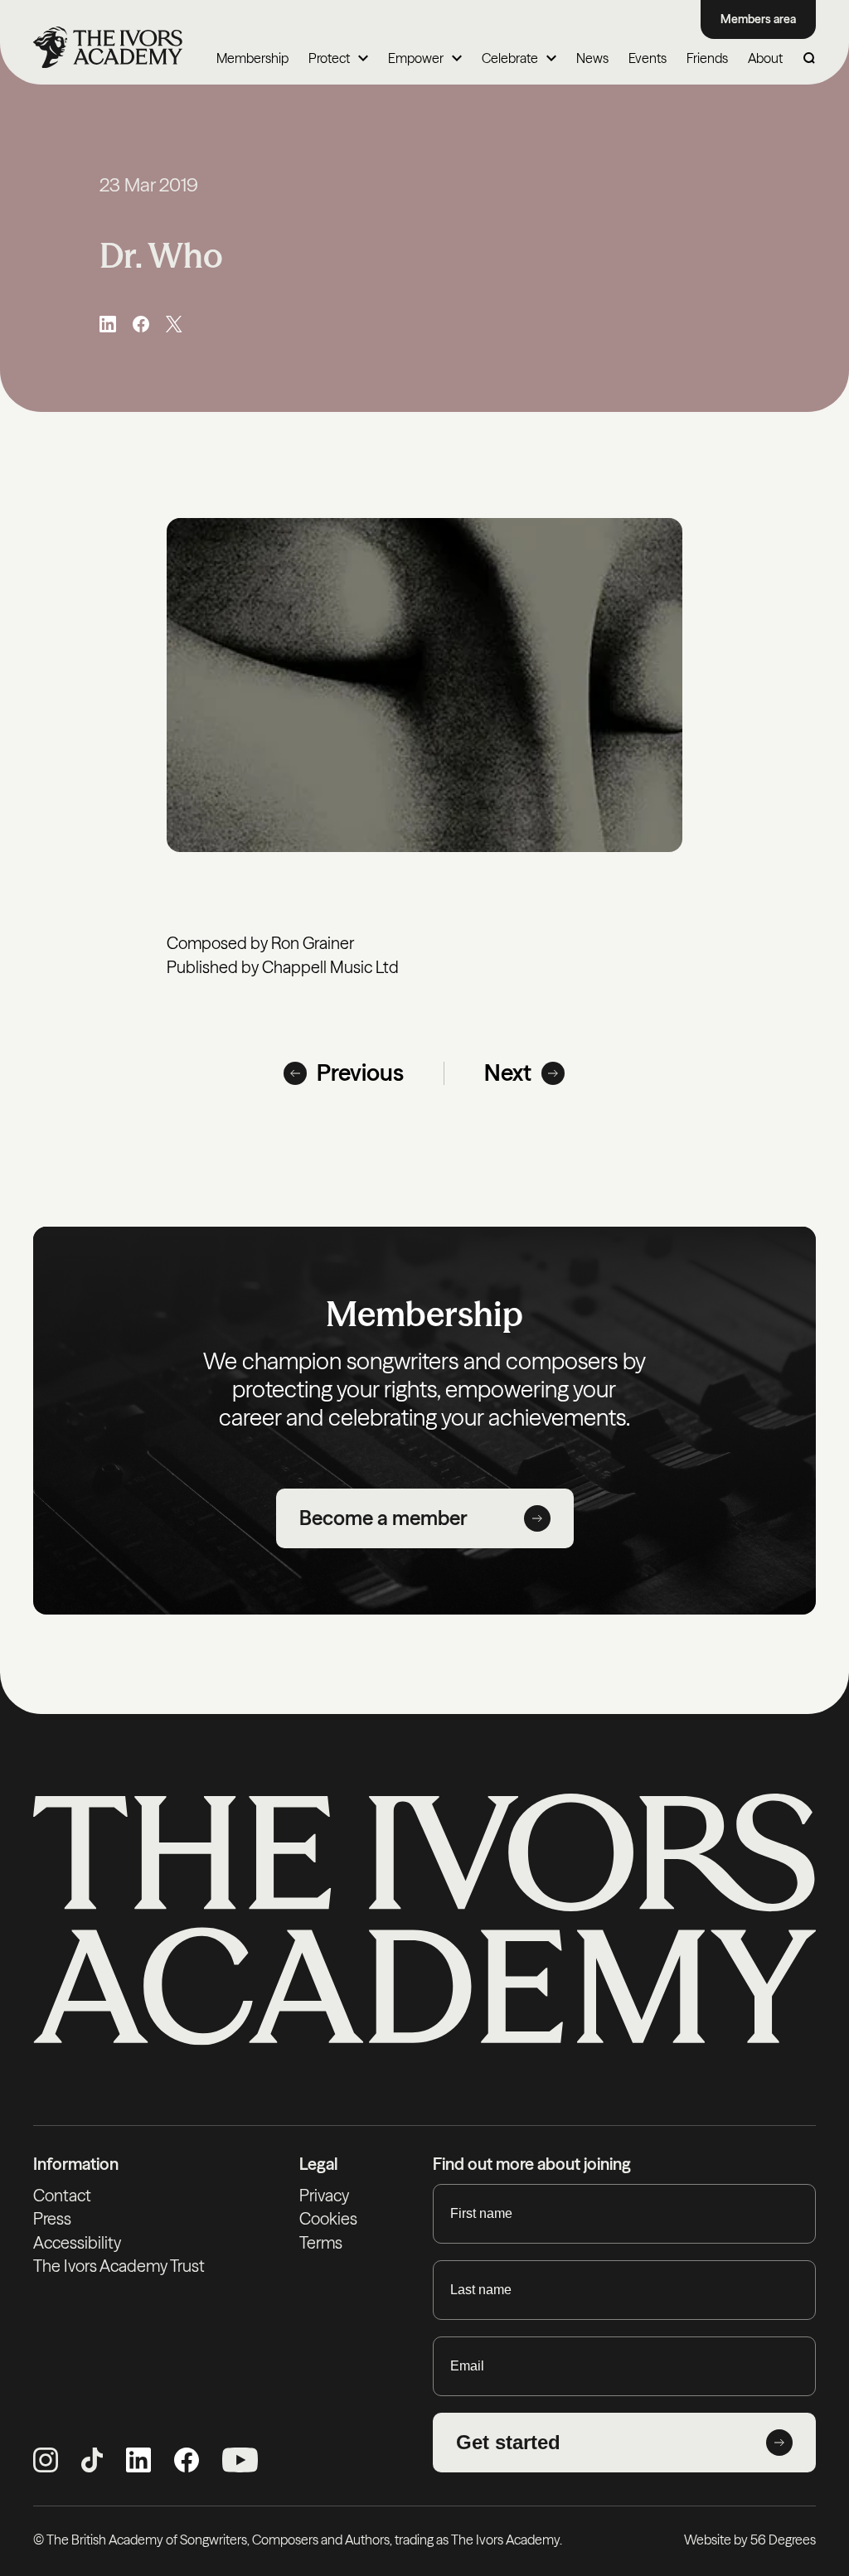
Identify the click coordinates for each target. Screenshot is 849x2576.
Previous (360, 1073)
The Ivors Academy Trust (119, 2266)
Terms (321, 2243)
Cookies (328, 2219)
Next (508, 1073)
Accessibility (77, 2243)
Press (52, 2219)
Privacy (324, 2196)
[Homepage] (108, 47)
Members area (758, 19)
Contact (62, 2196)
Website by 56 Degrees (750, 2540)
